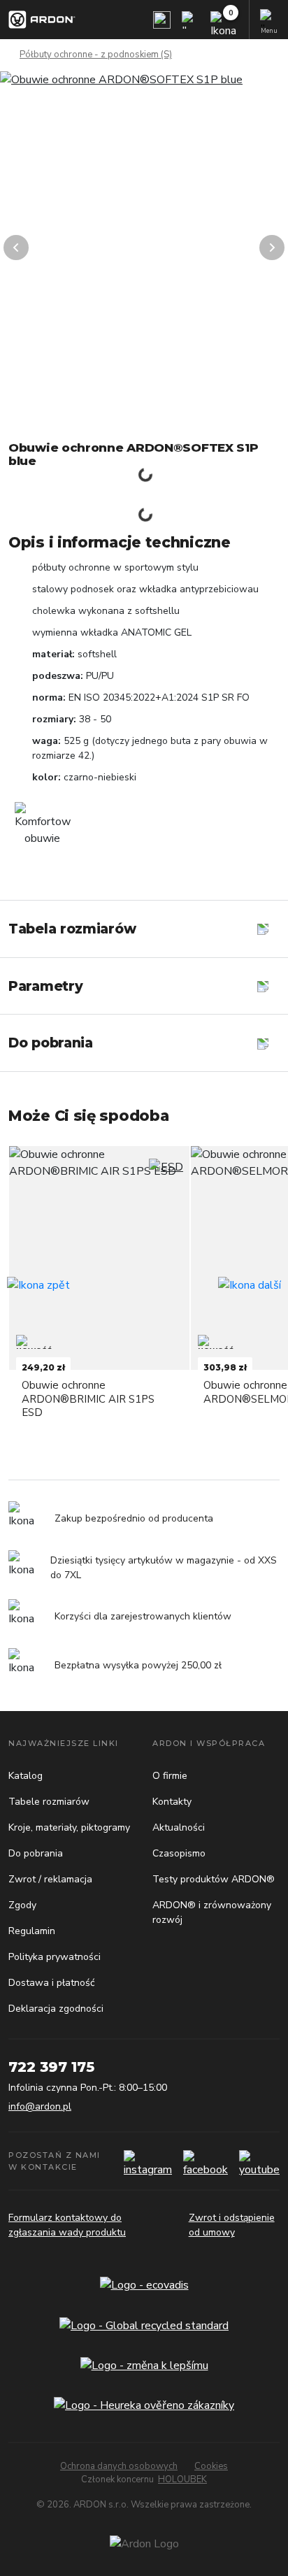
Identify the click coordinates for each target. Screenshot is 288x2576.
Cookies (211, 2466)
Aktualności (179, 1827)
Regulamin (32, 1931)
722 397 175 (51, 2067)
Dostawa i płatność (51, 1983)
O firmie (170, 1776)
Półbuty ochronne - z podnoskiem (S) (96, 55)
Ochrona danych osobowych (119, 2466)
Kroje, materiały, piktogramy (69, 1827)
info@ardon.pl (40, 2106)
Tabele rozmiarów (49, 1802)
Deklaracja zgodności (56, 2009)
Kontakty (172, 1802)
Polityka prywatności (55, 1957)
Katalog (26, 1776)
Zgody (22, 1905)
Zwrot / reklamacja (50, 1879)
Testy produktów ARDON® (214, 1879)
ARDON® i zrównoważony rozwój (212, 1912)
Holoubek (182, 2480)
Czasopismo (179, 1853)
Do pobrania (36, 1853)
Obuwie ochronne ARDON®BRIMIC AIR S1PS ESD (88, 1398)
